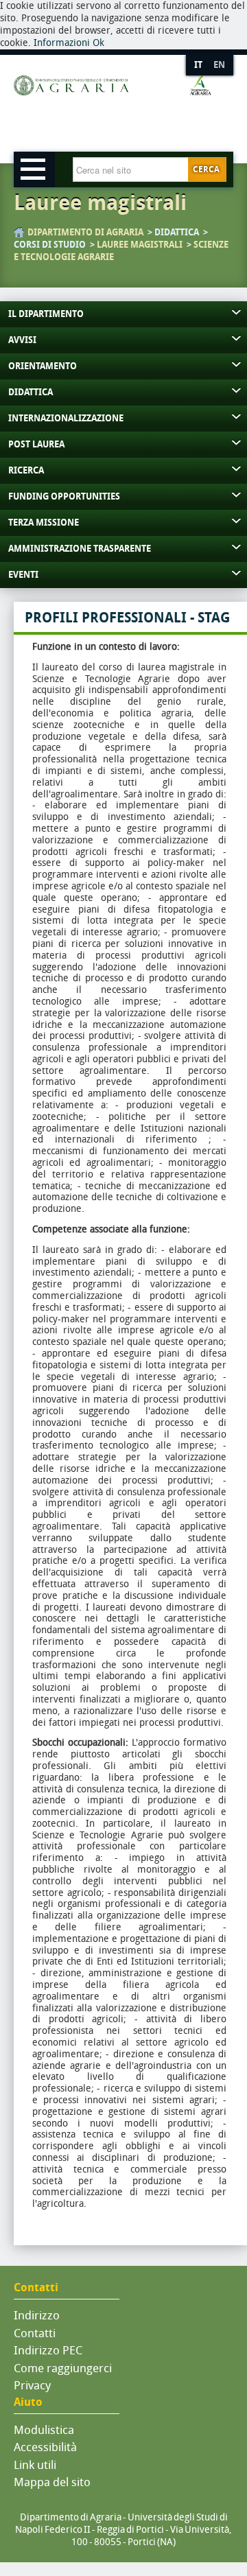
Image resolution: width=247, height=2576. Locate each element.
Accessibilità (45, 2447)
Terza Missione (44, 523)
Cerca (206, 169)
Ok (98, 43)
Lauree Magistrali (140, 245)
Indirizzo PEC (48, 2350)
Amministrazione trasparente (80, 549)
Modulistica (44, 2430)
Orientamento (43, 366)
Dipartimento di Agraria (85, 232)
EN (219, 65)
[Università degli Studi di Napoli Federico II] (113, 110)
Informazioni (62, 43)
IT (198, 65)
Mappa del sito (52, 2482)
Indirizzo (37, 2315)
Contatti (35, 2333)
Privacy (32, 2385)
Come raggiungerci (63, 2368)
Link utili (35, 2465)
